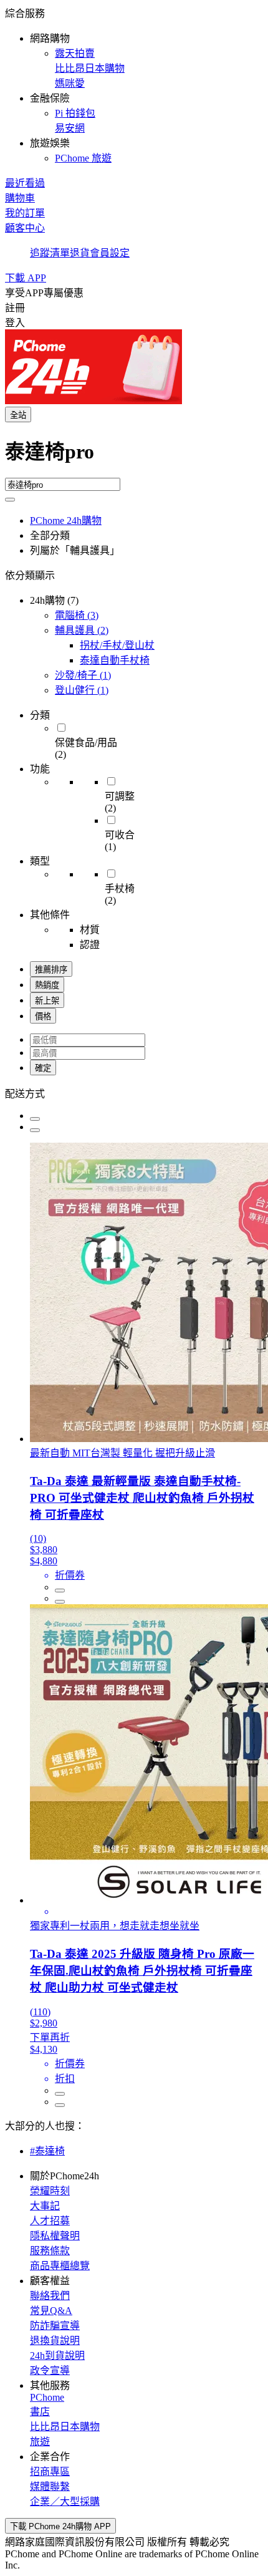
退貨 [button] (80, 253)
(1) (83, 675)
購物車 (20, 198)
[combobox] (134, 457)
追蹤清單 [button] (50, 253)
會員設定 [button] (110, 253)
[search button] (10, 500)
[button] (134, 85)
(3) (77, 615)
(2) (82, 630)
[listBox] (134, 1093)
